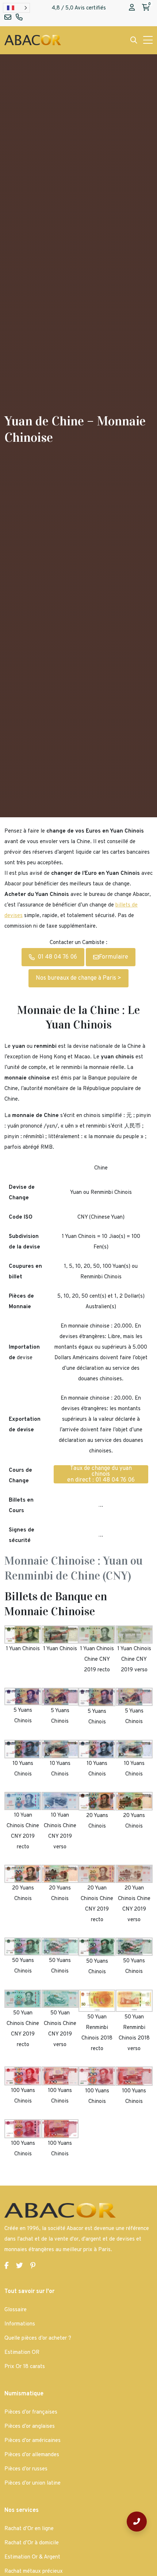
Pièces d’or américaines (32, 2441)
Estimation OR (22, 2353)
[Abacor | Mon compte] (132, 8)
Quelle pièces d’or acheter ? (38, 2338)
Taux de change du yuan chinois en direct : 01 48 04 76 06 (101, 1474)
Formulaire (114, 957)
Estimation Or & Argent (32, 2557)
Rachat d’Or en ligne (29, 2529)
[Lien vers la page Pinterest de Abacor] (33, 2266)
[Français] (16, 8)
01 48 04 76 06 (57, 957)
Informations (20, 2324)
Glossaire (16, 2310)
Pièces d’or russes (26, 2469)
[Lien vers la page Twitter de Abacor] (20, 2266)
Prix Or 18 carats (25, 2367)
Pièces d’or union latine (32, 2483)
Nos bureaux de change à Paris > (78, 978)
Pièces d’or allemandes (32, 2455)
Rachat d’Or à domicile (32, 2543)
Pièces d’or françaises (31, 2412)
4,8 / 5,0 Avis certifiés (79, 8)
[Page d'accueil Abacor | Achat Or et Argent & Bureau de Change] (33, 40)
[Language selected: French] (16, 8)
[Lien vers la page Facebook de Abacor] (7, 2266)
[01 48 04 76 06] (137, 2522)
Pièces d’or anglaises (30, 2426)
